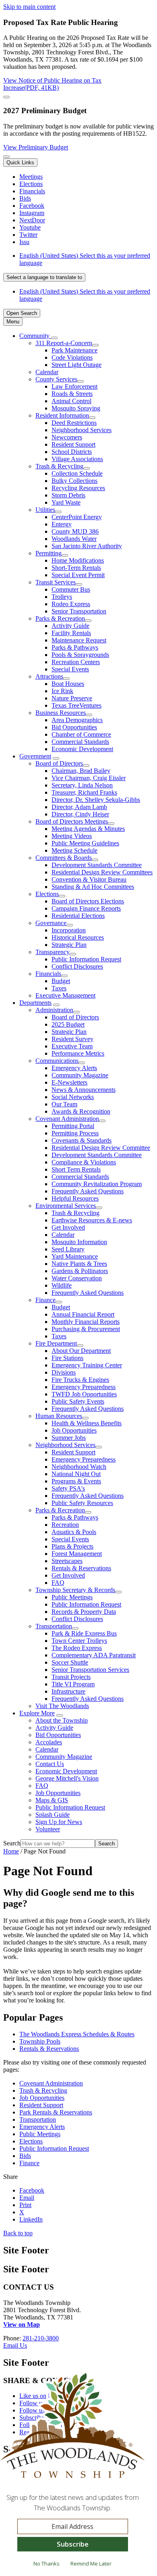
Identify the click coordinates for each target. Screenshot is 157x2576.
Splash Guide (53, 1815)
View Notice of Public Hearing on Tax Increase (52, 84)
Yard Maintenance (75, 1256)
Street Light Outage (76, 365)
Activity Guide (70, 626)
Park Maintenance (74, 350)
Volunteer (48, 1829)
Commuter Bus (71, 589)
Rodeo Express (71, 604)
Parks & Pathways (75, 647)
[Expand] (54, 338)
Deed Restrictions (74, 423)
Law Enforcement (74, 386)
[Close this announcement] (6, 97)
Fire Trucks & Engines (80, 1380)
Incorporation (69, 930)
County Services (56, 379)
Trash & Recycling (59, 466)
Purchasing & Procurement (86, 1329)
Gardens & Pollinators (80, 1271)
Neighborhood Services (82, 430)
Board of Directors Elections (88, 901)
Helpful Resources (75, 1198)
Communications (57, 1061)
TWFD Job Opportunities (84, 1394)
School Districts (72, 452)
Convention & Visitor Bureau (89, 879)
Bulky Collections (74, 481)
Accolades (49, 1742)
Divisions (64, 1372)
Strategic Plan (69, 945)
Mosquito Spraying (76, 408)
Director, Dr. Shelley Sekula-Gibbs (96, 800)
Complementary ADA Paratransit (94, 1655)
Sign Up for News (59, 1822)
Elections (47, 894)
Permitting (49, 553)
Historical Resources (78, 937)
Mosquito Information (79, 1242)
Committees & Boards (64, 858)
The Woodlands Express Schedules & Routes (77, 2034)
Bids (25, 2156)
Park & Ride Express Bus (84, 1633)
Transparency (53, 952)
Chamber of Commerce (81, 734)
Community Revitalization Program (97, 1184)
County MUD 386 (75, 531)
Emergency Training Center (87, 1365)
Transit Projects (71, 1677)
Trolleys (62, 597)
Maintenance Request (79, 640)
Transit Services (56, 582)
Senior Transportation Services (90, 1670)
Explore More (37, 1713)
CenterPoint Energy (77, 517)
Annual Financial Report (83, 1314)
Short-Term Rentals (76, 568)
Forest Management (77, 1554)
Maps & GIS (52, 1800)
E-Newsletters (69, 1082)
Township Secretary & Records (75, 1590)
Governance (51, 923)
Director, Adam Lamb (79, 807)
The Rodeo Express (77, 1648)
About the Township (62, 1720)
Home (11, 1851)
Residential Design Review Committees (102, 872)
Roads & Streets (72, 394)
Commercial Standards (80, 742)
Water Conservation (77, 1278)
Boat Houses (68, 684)
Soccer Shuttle (70, 1662)
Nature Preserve (72, 698)
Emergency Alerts (74, 1068)
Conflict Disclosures (77, 966)
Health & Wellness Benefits (87, 1423)
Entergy (62, 524)
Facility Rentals (71, 633)
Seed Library (68, 1249)
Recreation (65, 1525)
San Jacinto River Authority (87, 546)
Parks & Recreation (60, 618)
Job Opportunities (74, 1430)
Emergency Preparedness (84, 1387)
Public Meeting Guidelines (85, 843)
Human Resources (59, 1416)
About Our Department (81, 1351)
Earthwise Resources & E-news (92, 1220)
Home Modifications (78, 560)
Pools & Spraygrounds (80, 655)
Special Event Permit (78, 575)
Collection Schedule (77, 473)
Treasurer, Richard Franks (84, 792)
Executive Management (65, 995)
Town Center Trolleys (79, 1641)
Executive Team (72, 1046)
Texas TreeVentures (76, 705)
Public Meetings (72, 1597)
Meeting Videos (72, 836)
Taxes (59, 988)
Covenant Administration (67, 1119)
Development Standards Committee (97, 865)
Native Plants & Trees (79, 1264)
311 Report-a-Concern (64, 343)
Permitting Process (75, 1133)
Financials (48, 974)
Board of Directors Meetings (72, 821)
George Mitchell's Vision (67, 1778)
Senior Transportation (79, 611)
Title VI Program (73, 1684)
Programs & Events (76, 1481)
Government (35, 756)
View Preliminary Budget (36, 147)
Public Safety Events (78, 1401)
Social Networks (73, 1097)
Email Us (15, 2345)
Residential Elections (78, 916)
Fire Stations (67, 1358)
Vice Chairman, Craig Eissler (89, 778)
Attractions (49, 676)
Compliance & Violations (84, 1162)
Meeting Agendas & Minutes (88, 829)
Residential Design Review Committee (101, 1148)
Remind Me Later (91, 2564)
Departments (35, 1003)
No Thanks (46, 2564)
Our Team (64, 1104)
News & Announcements (84, 1090)
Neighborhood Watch (79, 1467)
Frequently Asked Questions (88, 1191)
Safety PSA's (68, 1488)
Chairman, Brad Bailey (81, 771)
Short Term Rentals (76, 1169)
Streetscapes (67, 1561)
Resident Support (73, 444)
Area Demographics (77, 720)
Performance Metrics (78, 1053)
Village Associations (77, 459)
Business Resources (61, 713)
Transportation (54, 1626)
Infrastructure (68, 1691)
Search (12, 1843)
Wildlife (62, 1285)
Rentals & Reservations (81, 1568)
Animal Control (71, 401)
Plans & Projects (72, 1546)
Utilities (45, 510)
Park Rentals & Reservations (56, 2112)
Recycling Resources (78, 488)
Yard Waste (66, 502)
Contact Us (50, 1764)
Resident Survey (72, 1039)
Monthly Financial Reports (86, 1322)
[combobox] (44, 277)
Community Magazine (80, 1075)
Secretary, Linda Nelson (82, 785)
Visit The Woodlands (62, 1706)
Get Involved (68, 1227)
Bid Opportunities (74, 727)
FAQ (58, 1583)
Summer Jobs (69, 1438)
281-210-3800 (41, 2338)
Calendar (47, 372)
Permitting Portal (73, 1126)
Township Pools (40, 2041)
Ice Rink (62, 691)
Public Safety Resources (82, 1503)
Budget (61, 981)
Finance (45, 1300)
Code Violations (72, 357)
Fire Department (56, 1343)
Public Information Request (86, 959)
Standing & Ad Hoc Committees (93, 887)
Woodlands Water (74, 539)
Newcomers (67, 437)
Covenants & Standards (82, 1140)
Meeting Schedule (74, 850)
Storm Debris (68, 495)
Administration (54, 1010)
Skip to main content (29, 7)
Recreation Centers (76, 662)
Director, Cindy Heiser (80, 814)
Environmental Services (66, 1206)
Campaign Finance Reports (86, 908)
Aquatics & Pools (74, 1532)
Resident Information (62, 415)
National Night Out (76, 1474)
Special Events (70, 669)
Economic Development (82, 749)
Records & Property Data (84, 1612)
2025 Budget (68, 1024)
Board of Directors (59, 763)
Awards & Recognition (81, 1111)
